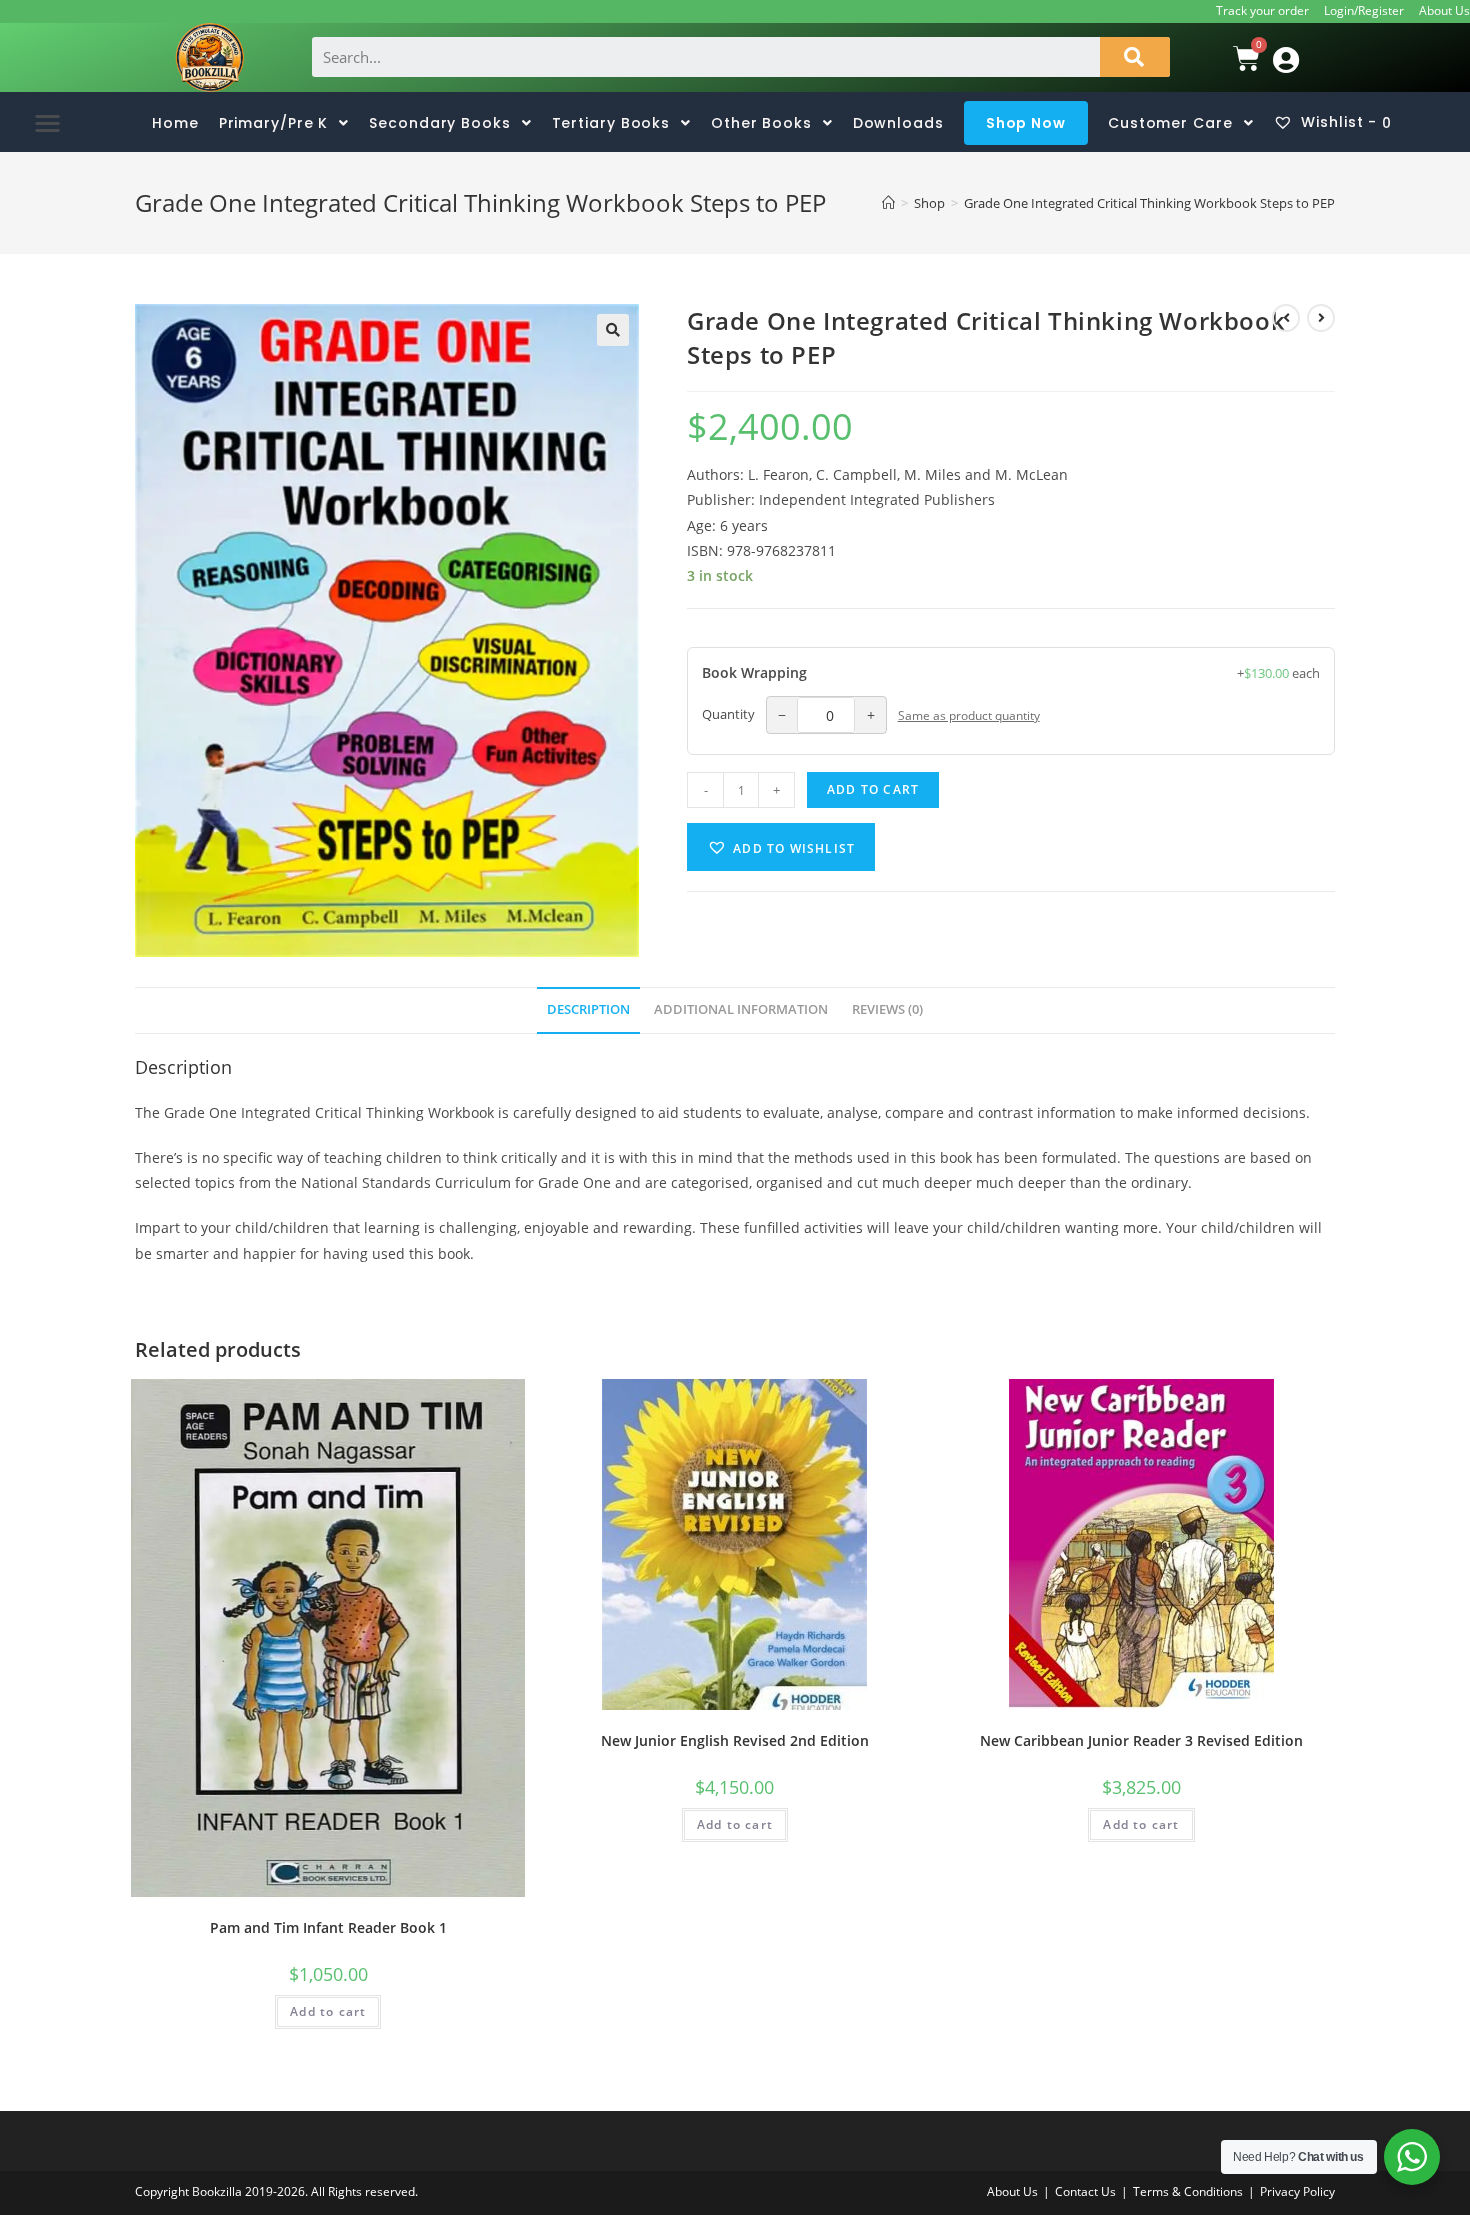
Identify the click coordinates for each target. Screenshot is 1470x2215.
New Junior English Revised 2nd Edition (735, 1740)
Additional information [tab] (741, 1009)
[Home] (888, 203)
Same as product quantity (969, 715)
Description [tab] (588, 1009)
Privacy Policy (1297, 2191)
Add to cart (873, 789)
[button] (47, 122)
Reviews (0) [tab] (887, 1009)
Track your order (1262, 10)
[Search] (1135, 57)
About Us (1444, 10)
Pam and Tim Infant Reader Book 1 (328, 1927)
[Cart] (1220, 58)
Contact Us (1085, 2191)
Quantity (728, 714)
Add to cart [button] (328, 2011)
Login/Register (1364, 10)
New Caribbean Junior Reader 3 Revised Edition (1141, 1740)
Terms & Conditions (1188, 2191)
